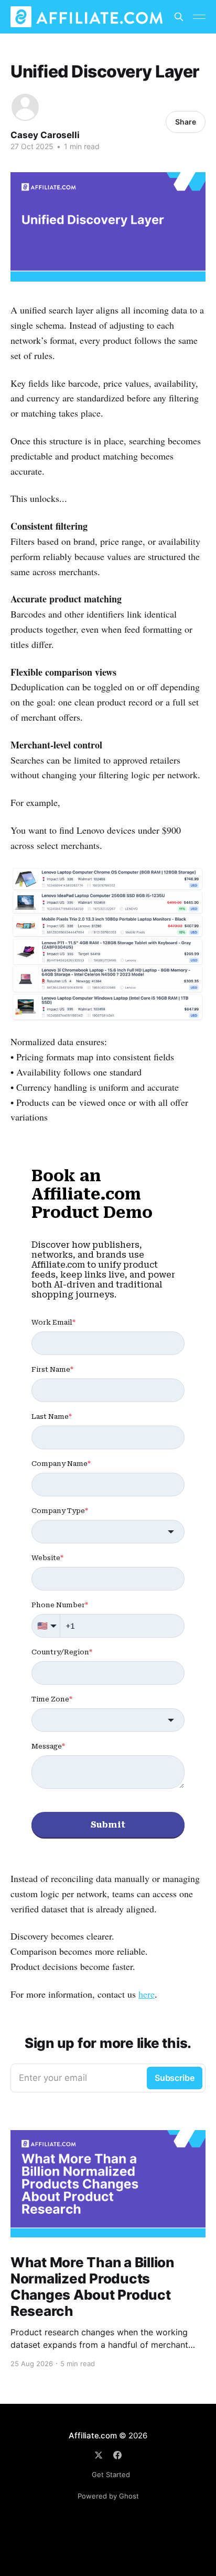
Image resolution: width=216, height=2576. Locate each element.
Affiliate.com (93, 2435)
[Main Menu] (199, 17)
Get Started (111, 2474)
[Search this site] (179, 17)
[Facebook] (117, 2455)
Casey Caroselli (45, 135)
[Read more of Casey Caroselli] (25, 107)
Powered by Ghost (108, 2496)
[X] (99, 2455)
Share (186, 122)
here (147, 1994)
